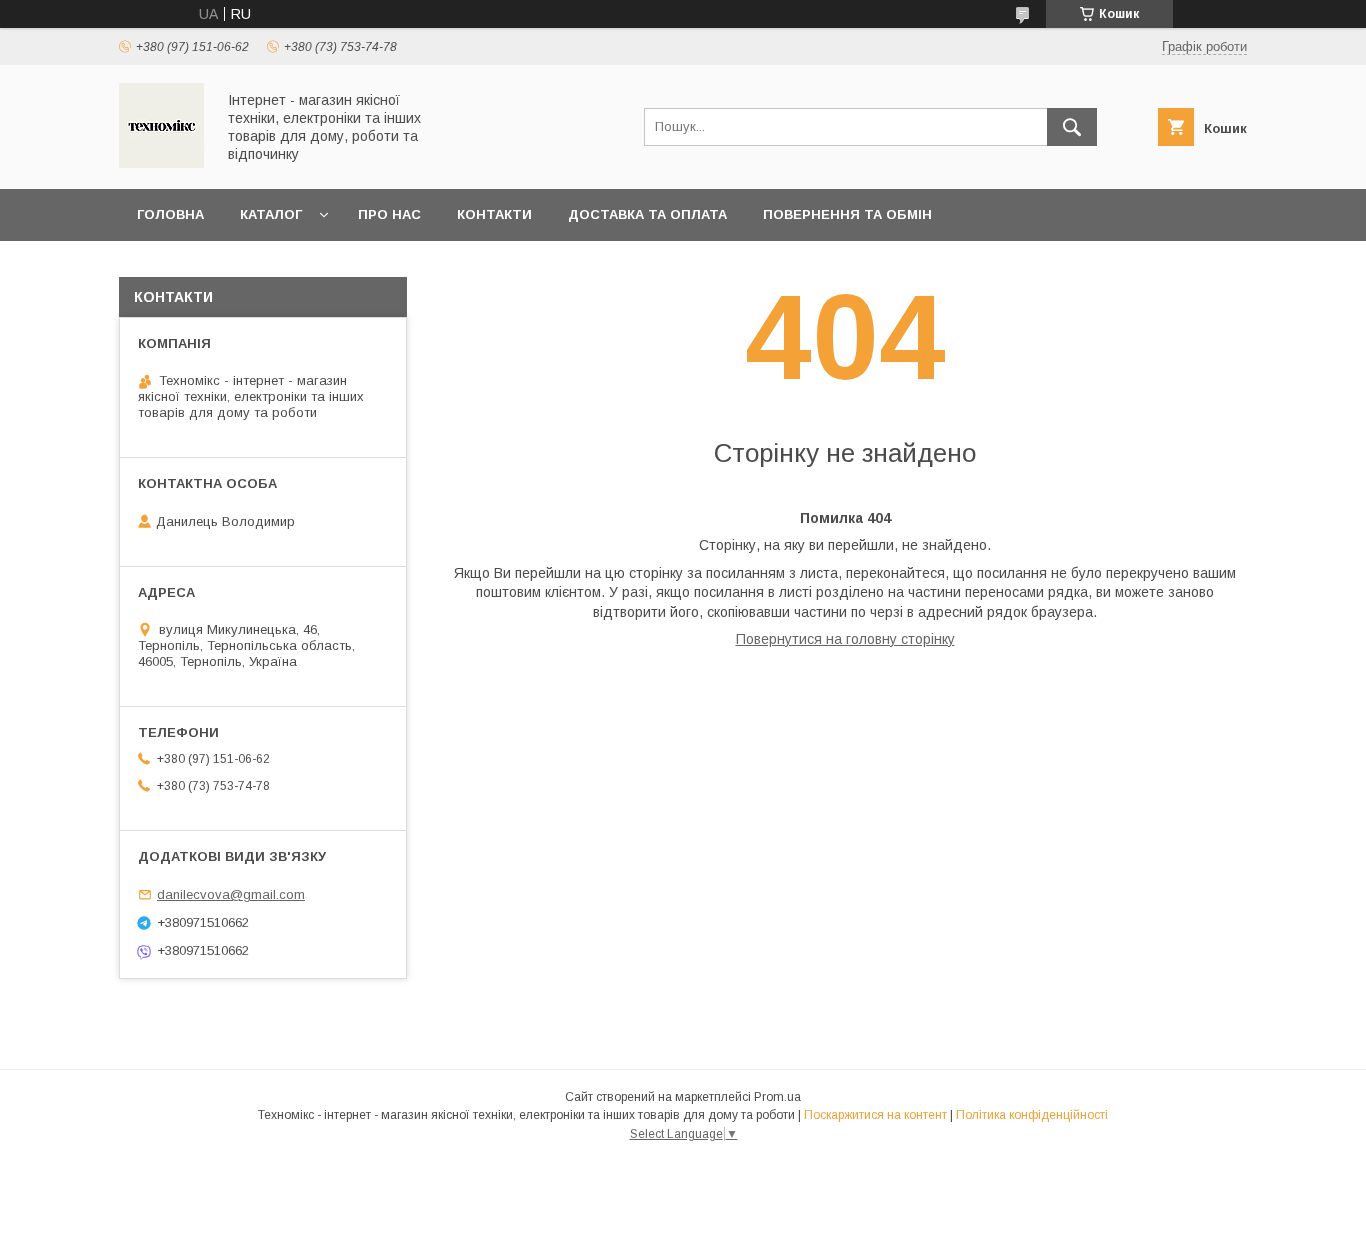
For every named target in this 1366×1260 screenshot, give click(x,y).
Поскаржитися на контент (875, 1115)
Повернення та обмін (847, 214)
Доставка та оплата (647, 214)
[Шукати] (1072, 127)
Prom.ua (777, 1097)
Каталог (271, 214)
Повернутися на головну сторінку (845, 639)
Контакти (494, 214)
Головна (170, 214)
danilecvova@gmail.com (231, 894)
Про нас (389, 214)
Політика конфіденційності (1032, 1115)
